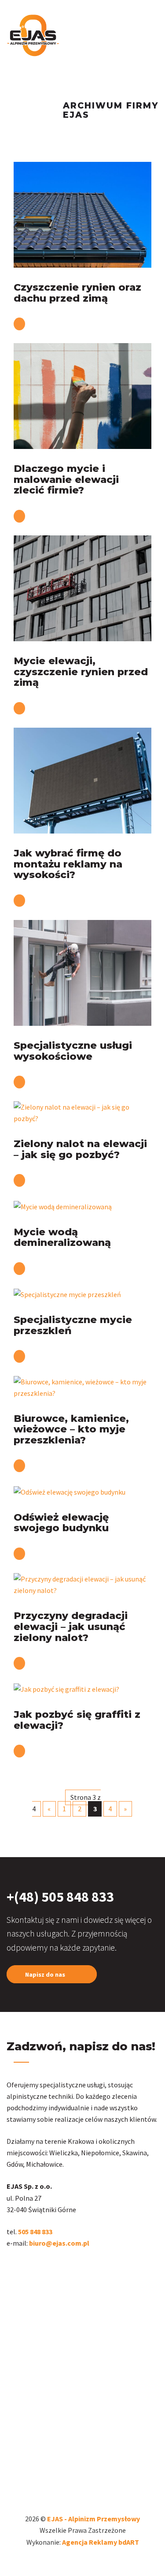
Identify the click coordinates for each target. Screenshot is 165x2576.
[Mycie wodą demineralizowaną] (63, 1206)
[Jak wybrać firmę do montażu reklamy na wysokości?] (82, 780)
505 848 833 (36, 2232)
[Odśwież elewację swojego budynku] (70, 1491)
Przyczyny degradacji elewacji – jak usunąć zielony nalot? (71, 1626)
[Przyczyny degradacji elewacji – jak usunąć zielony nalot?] (82, 1584)
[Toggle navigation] (155, 26)
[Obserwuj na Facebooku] (23, 2269)
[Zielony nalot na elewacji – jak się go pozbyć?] (82, 1112)
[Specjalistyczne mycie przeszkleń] (67, 1294)
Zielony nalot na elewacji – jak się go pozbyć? (80, 1149)
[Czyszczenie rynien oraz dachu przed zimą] (82, 214)
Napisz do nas (46, 1974)
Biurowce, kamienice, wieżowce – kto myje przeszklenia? (71, 1429)
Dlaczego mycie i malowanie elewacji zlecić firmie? (66, 479)
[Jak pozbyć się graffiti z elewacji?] (66, 1688)
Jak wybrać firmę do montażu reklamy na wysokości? (68, 864)
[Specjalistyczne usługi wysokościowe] (82, 972)
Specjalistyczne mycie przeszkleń (73, 1325)
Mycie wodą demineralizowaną (62, 1237)
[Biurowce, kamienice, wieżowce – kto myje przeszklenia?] (82, 1387)
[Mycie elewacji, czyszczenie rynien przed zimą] (82, 587)
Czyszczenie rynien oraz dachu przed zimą (77, 293)
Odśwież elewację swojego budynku (61, 1523)
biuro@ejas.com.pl (59, 2243)
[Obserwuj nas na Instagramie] (12, 2269)
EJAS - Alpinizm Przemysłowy (93, 2519)
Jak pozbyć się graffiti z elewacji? (77, 1720)
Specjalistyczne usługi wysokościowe (73, 1051)
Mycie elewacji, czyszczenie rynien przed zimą (81, 671)
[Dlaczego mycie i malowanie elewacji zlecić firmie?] (82, 395)
